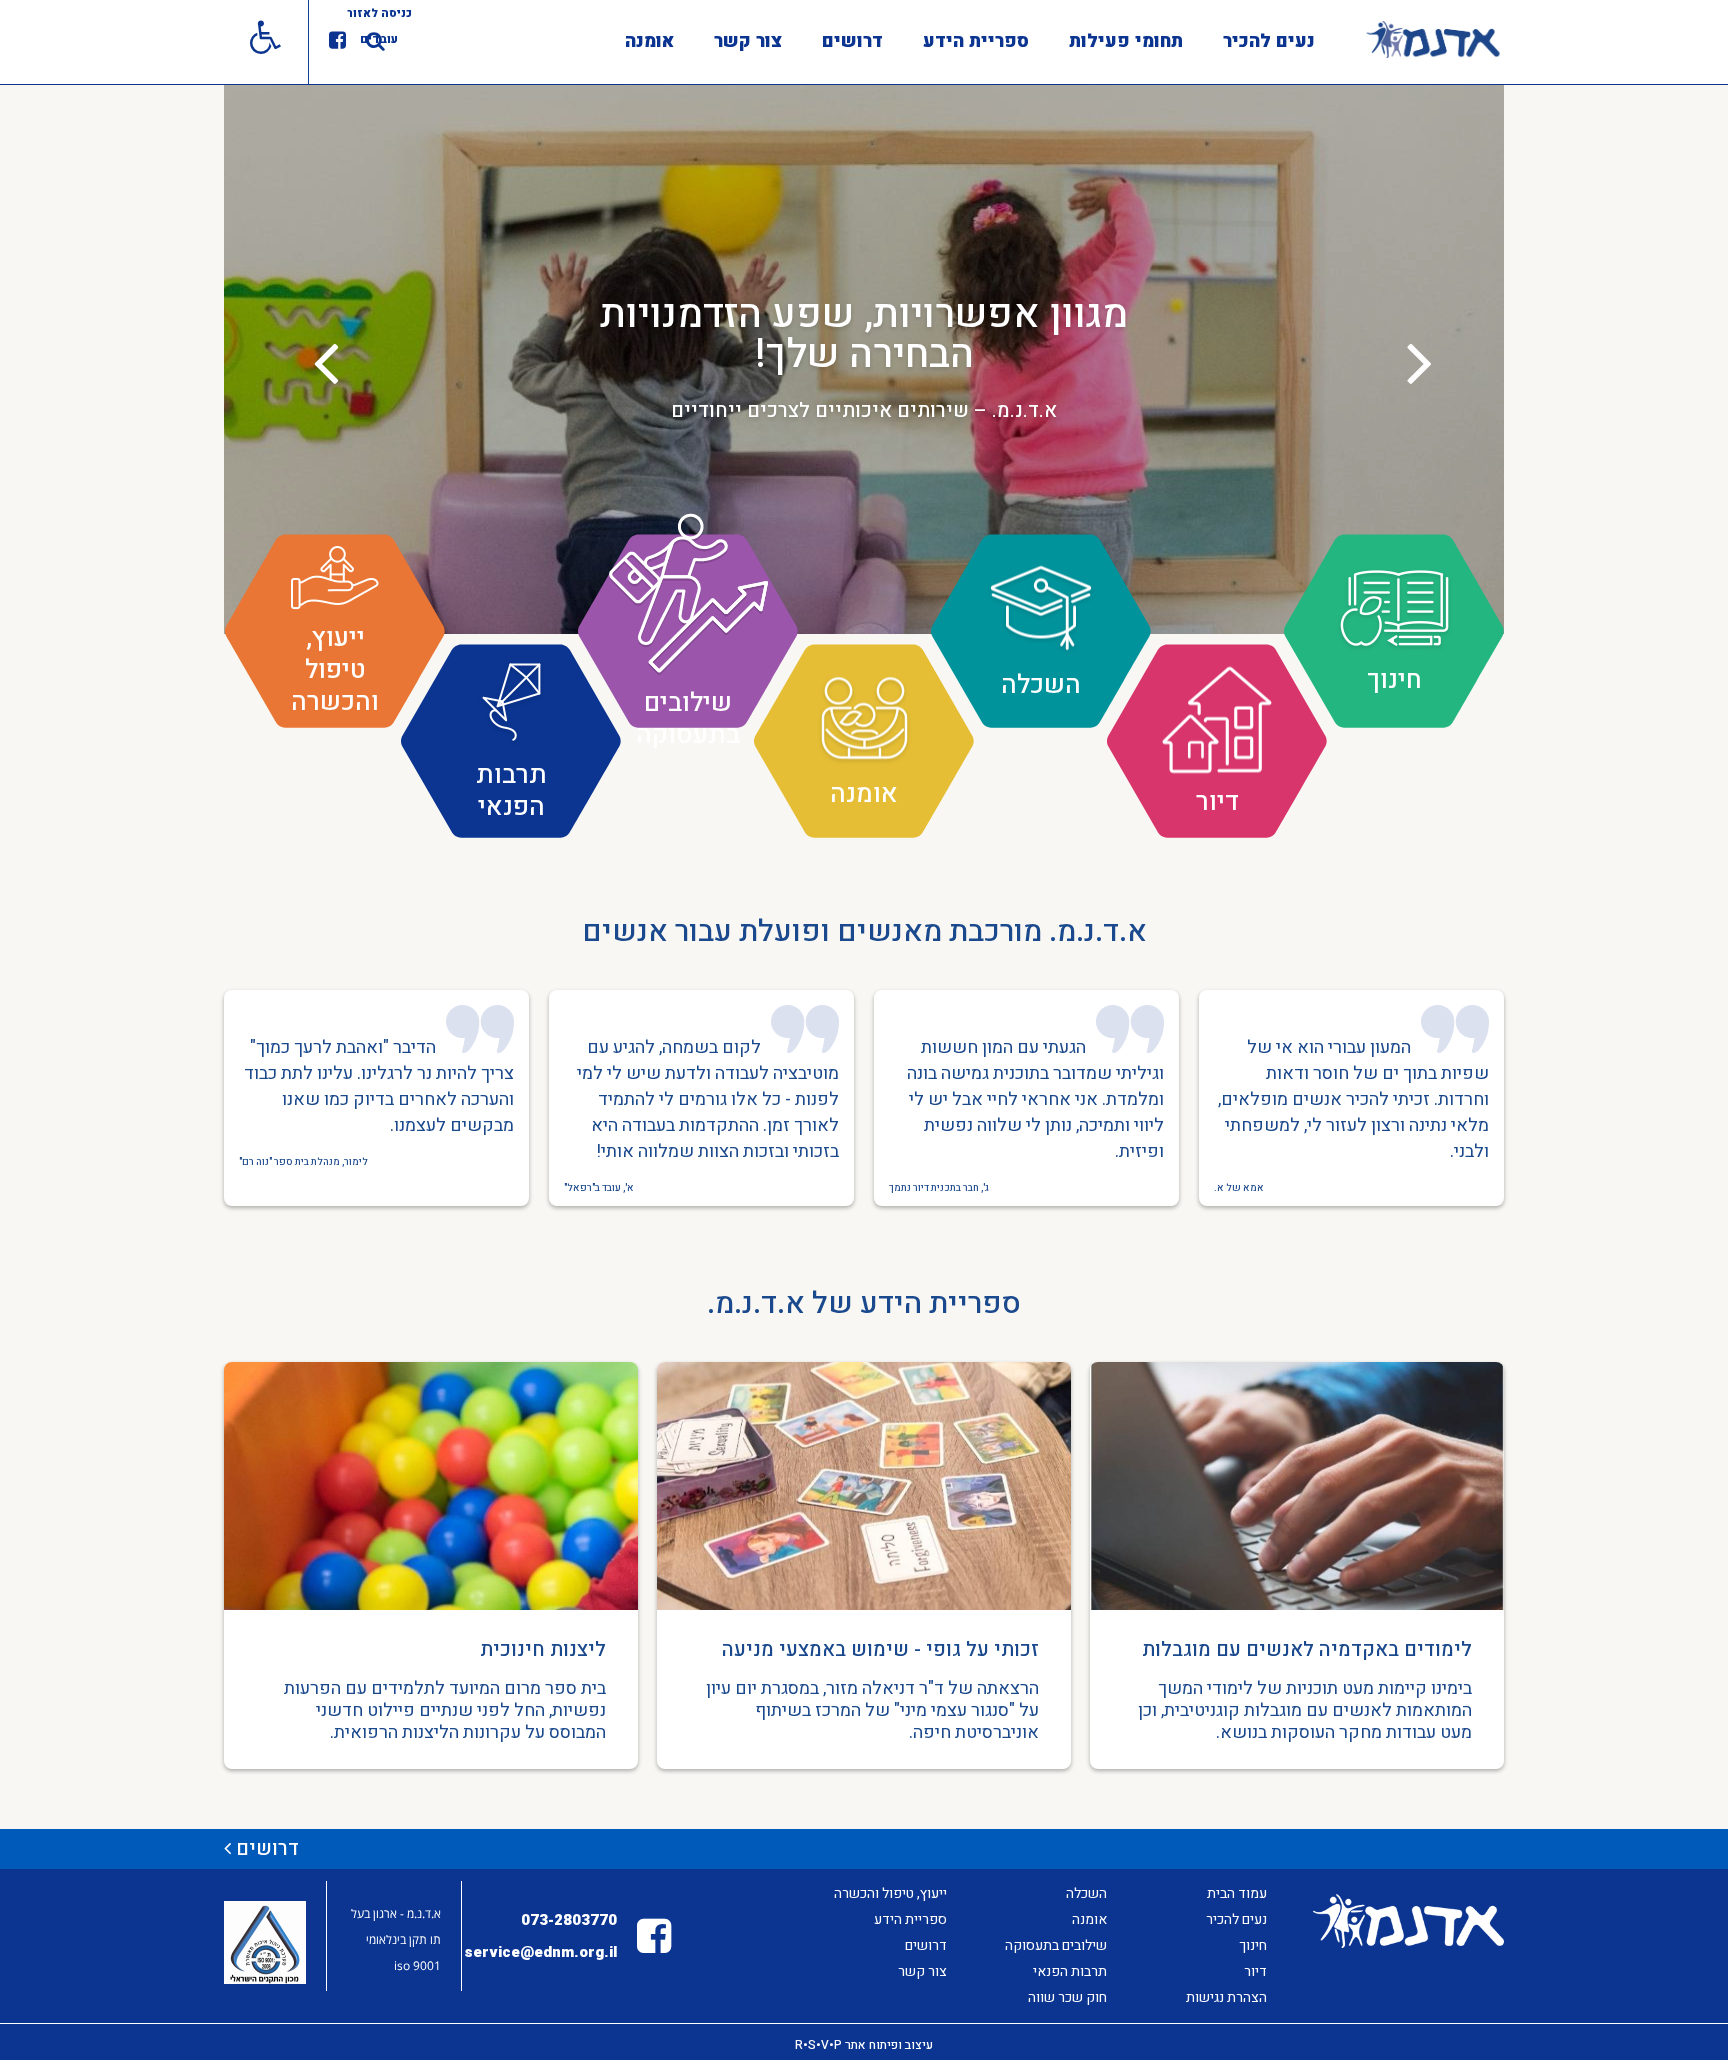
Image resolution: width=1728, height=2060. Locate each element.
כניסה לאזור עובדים (379, 26)
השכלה (1086, 1893)
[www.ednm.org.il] (1433, 39)
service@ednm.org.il (540, 1952)
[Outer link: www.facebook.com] (337, 41)
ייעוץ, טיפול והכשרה (890, 1893)
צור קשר (748, 41)
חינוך (1253, 1945)
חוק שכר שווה (1067, 1997)
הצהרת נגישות (1226, 1997)
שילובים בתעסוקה (1056, 1945)
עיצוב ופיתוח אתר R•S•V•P (864, 2045)
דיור (1255, 1971)
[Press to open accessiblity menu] (266, 42)
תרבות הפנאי (1070, 1971)
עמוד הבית (1237, 1893)
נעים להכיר (1269, 41)
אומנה (649, 41)
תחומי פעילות (1126, 41)
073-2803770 (569, 1920)
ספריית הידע (976, 41)
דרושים (852, 41)
